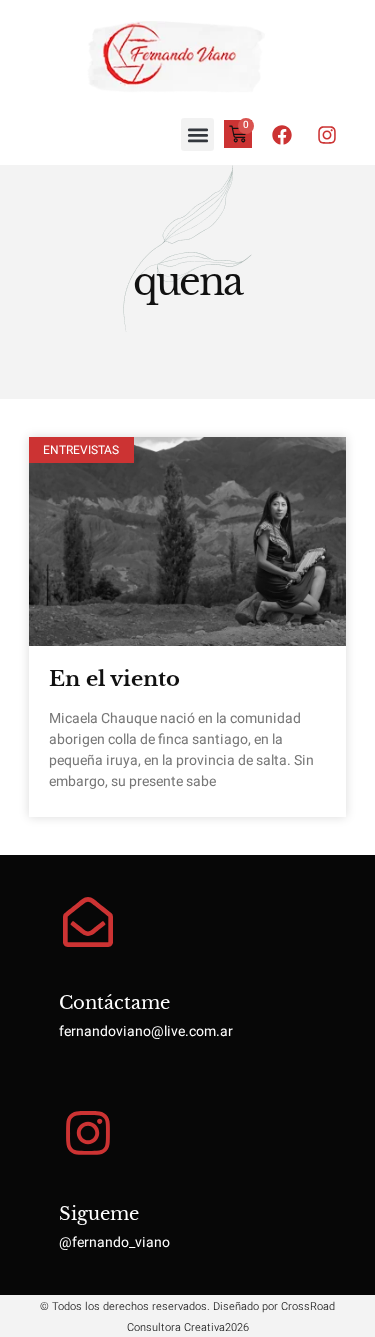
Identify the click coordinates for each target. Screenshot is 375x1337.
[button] (197, 134)
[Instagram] (327, 135)
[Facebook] (282, 135)
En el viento (114, 679)
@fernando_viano (114, 1242)
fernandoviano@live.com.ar (146, 1031)
